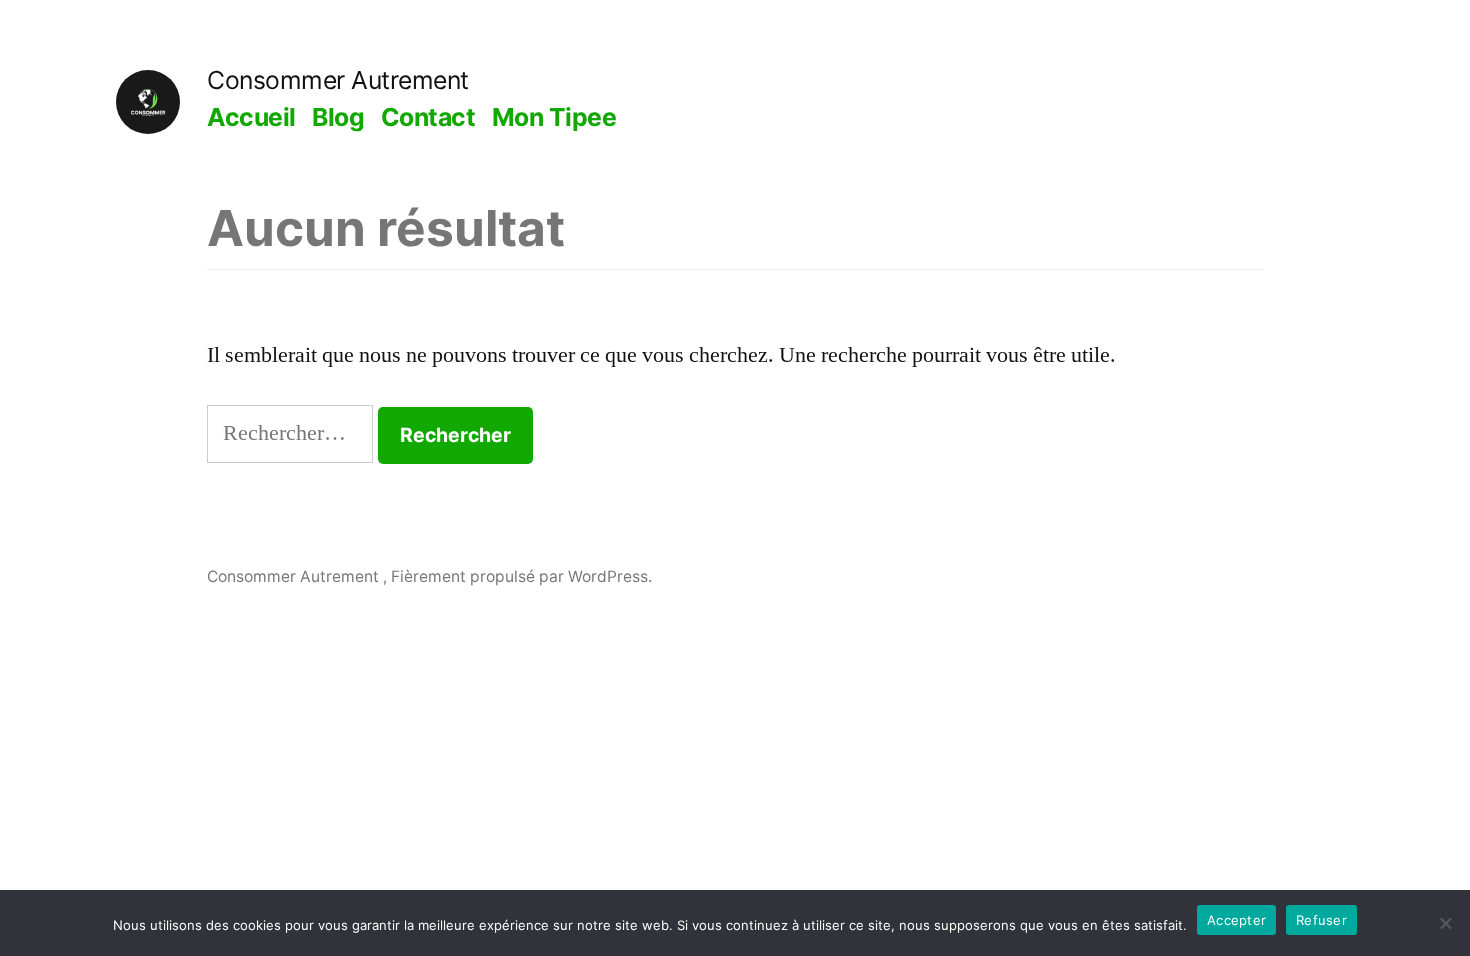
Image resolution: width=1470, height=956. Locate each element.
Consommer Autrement (338, 80)
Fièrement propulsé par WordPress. (521, 576)
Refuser (1321, 920)
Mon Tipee (554, 117)
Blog (338, 117)
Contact (428, 117)
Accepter (1236, 920)
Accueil (251, 117)
